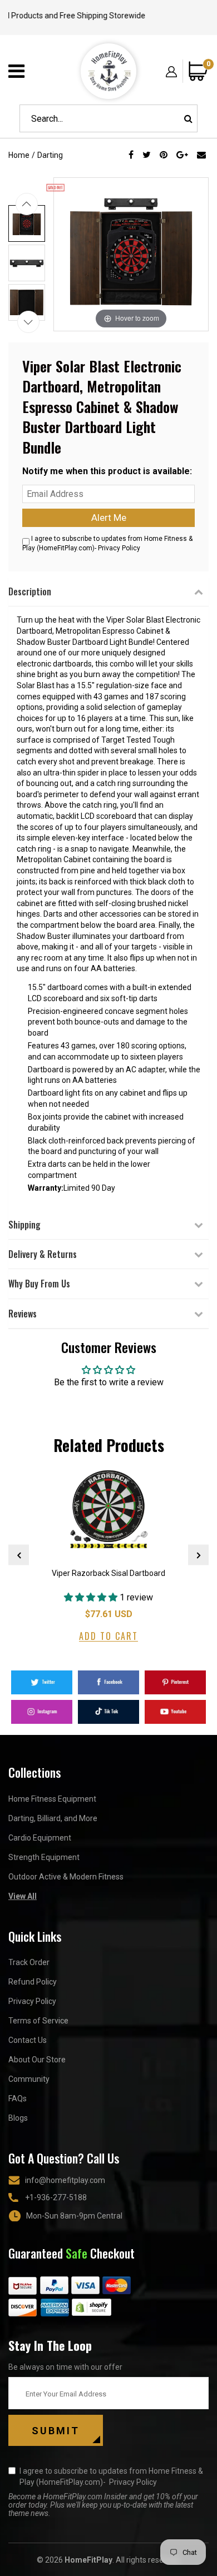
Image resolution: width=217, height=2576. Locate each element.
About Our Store (37, 2060)
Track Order (29, 1962)
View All (23, 1896)
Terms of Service (38, 2021)
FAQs (18, 2098)
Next (198, 1555)
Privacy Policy (119, 548)
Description (30, 591)
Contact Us (28, 2040)
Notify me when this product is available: (107, 471)
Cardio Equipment (40, 1838)
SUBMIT (56, 2431)
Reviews (23, 1314)
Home (19, 155)
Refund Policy (33, 1982)
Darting (50, 155)
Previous (19, 1555)
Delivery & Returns (43, 1254)
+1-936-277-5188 (56, 2197)
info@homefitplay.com (65, 2180)
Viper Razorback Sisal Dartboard (108, 1573)
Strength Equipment (44, 1857)
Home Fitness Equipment (52, 1799)
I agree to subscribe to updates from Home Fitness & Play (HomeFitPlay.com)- (111, 2476)
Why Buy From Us (39, 1284)
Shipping (24, 1225)
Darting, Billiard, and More (53, 1818)
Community (29, 2079)
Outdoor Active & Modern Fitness (66, 1877)
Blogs (18, 2118)
